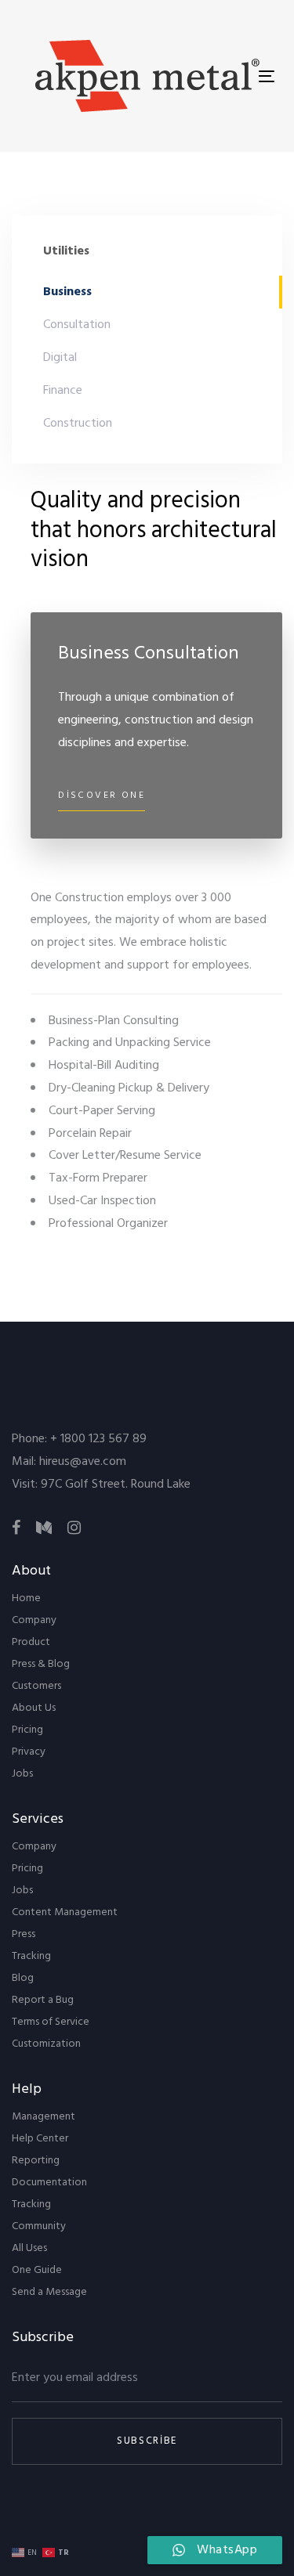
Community (39, 2226)
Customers (36, 1686)
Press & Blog (41, 1664)
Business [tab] (67, 292)
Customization (46, 2044)
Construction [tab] (78, 424)
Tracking (31, 1956)
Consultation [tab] (77, 325)
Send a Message (49, 2292)
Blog (23, 1978)
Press (24, 1934)
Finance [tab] (63, 391)
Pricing (27, 1730)
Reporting (36, 2161)
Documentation (49, 2183)
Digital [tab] (60, 358)
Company (34, 1620)
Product (31, 1642)
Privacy (29, 1752)
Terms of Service (51, 2022)
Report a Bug (43, 2000)
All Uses (29, 2248)
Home (26, 1598)
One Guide (37, 2270)
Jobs (22, 1774)
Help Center (40, 2139)
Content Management (65, 1912)
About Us (34, 1708)
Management (44, 2117)
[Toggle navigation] (267, 76)
